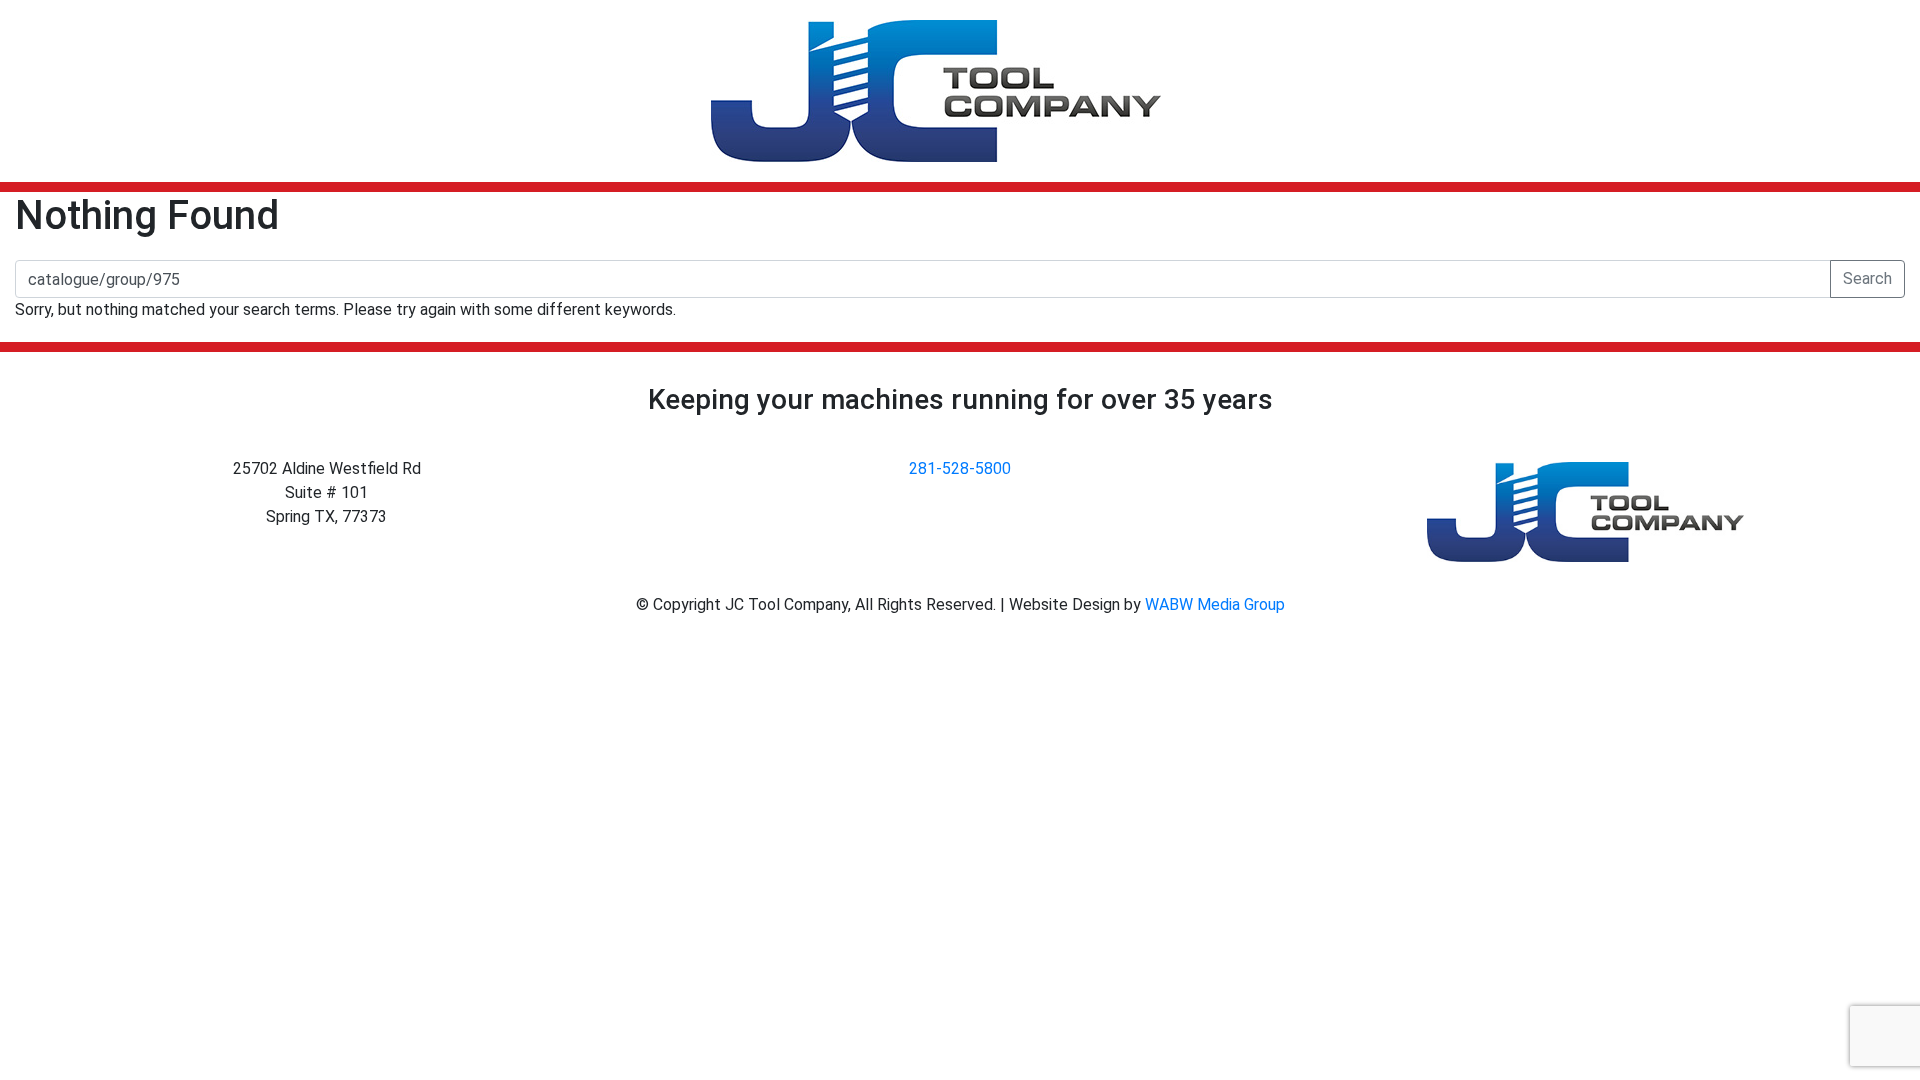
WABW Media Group (1215, 604)
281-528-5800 (960, 468)
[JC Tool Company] (936, 91)
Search (1867, 278)
